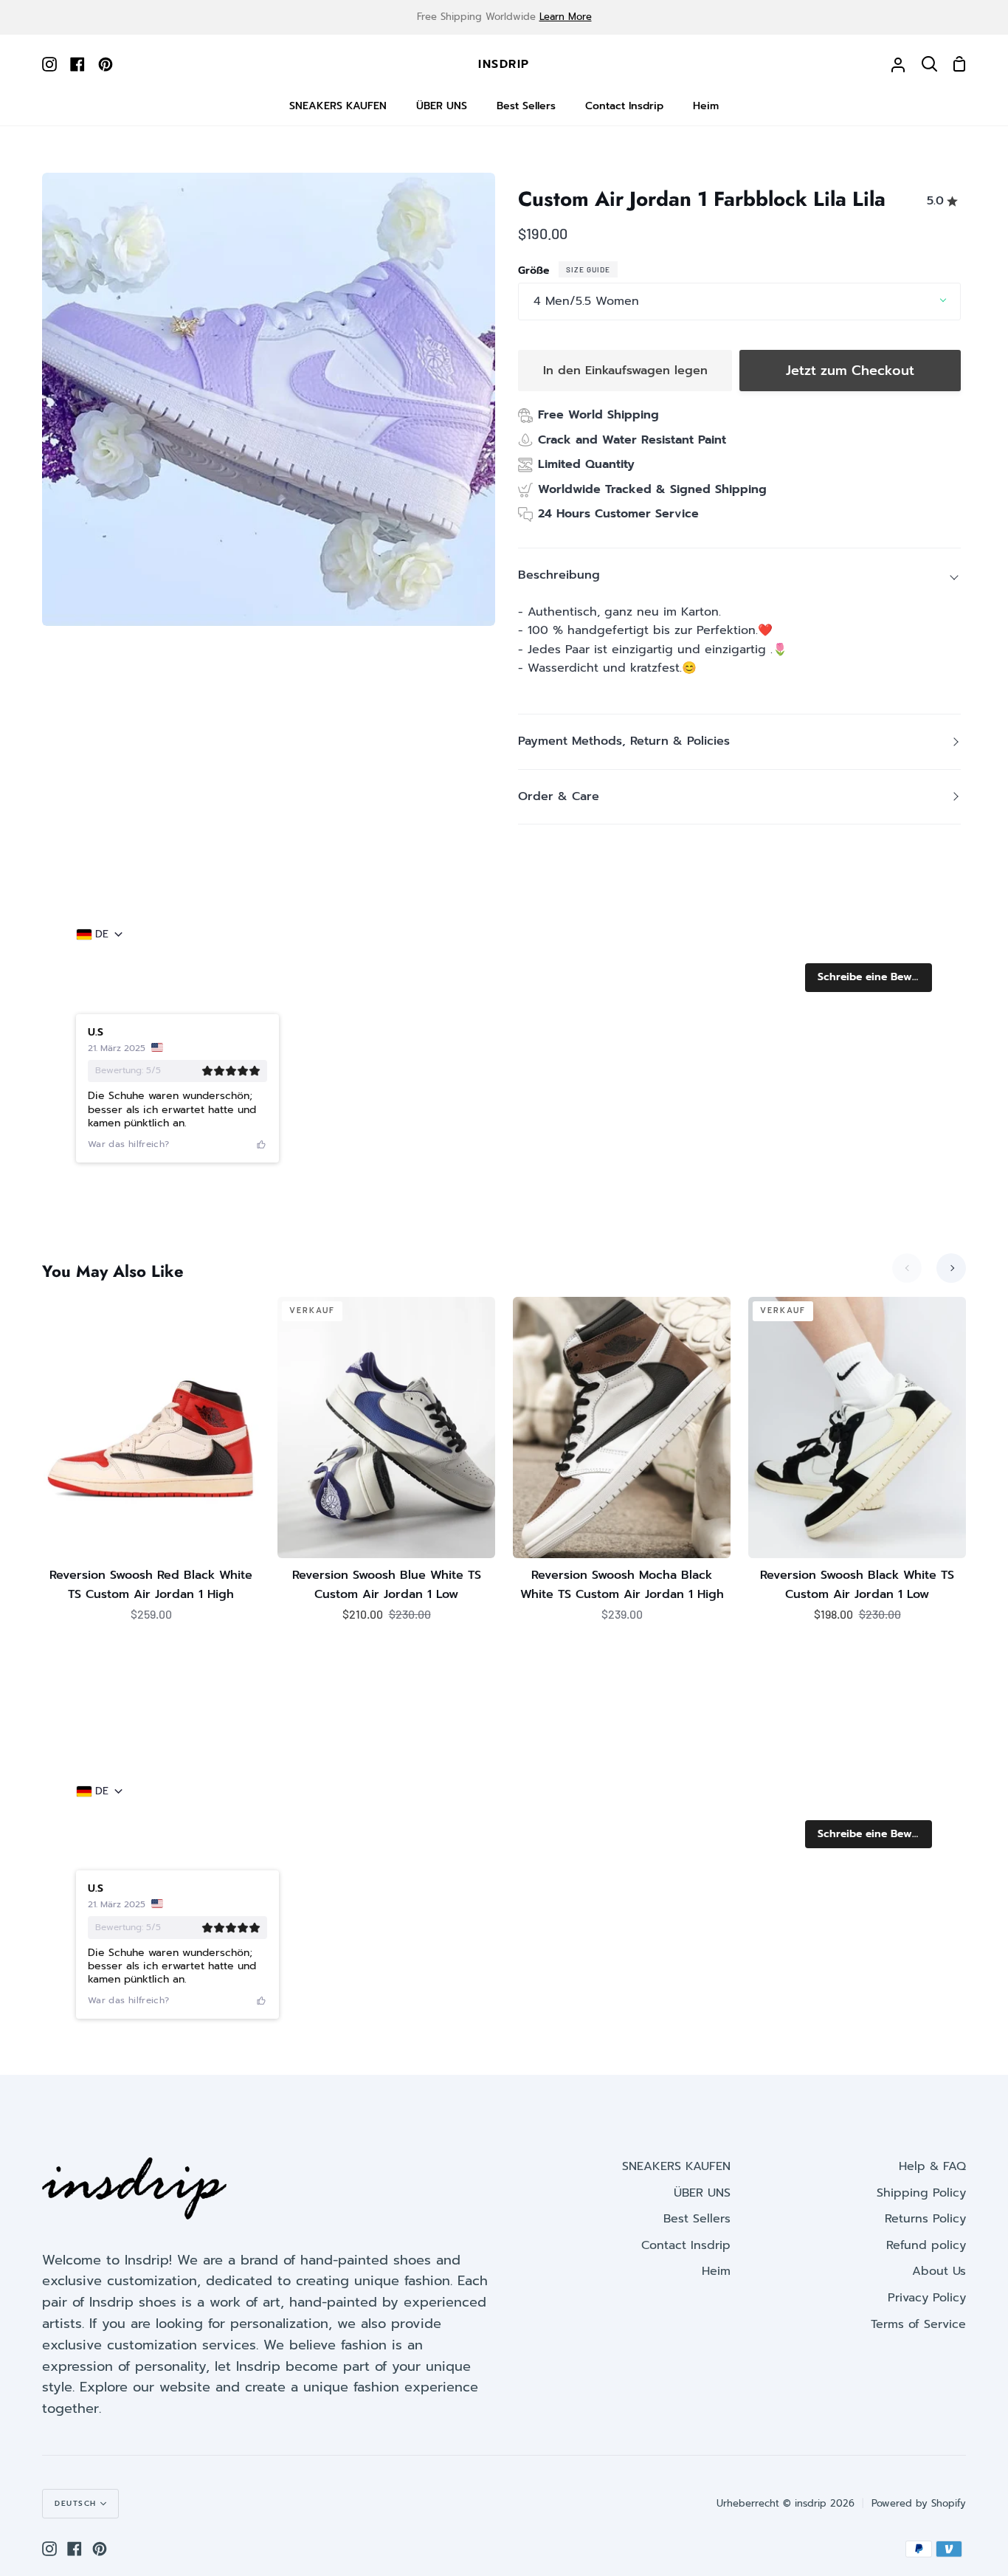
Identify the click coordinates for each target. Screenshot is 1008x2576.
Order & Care (559, 796)
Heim (716, 2271)
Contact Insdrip (686, 2245)
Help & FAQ (932, 2166)
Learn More (566, 17)
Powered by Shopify (919, 2503)
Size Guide (588, 269)
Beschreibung (559, 575)
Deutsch (76, 2503)
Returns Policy (925, 2219)
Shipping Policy (921, 2193)
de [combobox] (102, 934)
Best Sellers (697, 2219)
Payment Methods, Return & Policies (624, 741)
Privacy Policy (927, 2298)
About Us (939, 2271)
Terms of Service (918, 2324)
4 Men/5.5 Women (586, 301)
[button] (869, 977)
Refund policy (926, 2245)
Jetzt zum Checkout (850, 371)
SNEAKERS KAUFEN (676, 2166)
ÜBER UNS (702, 2193)
